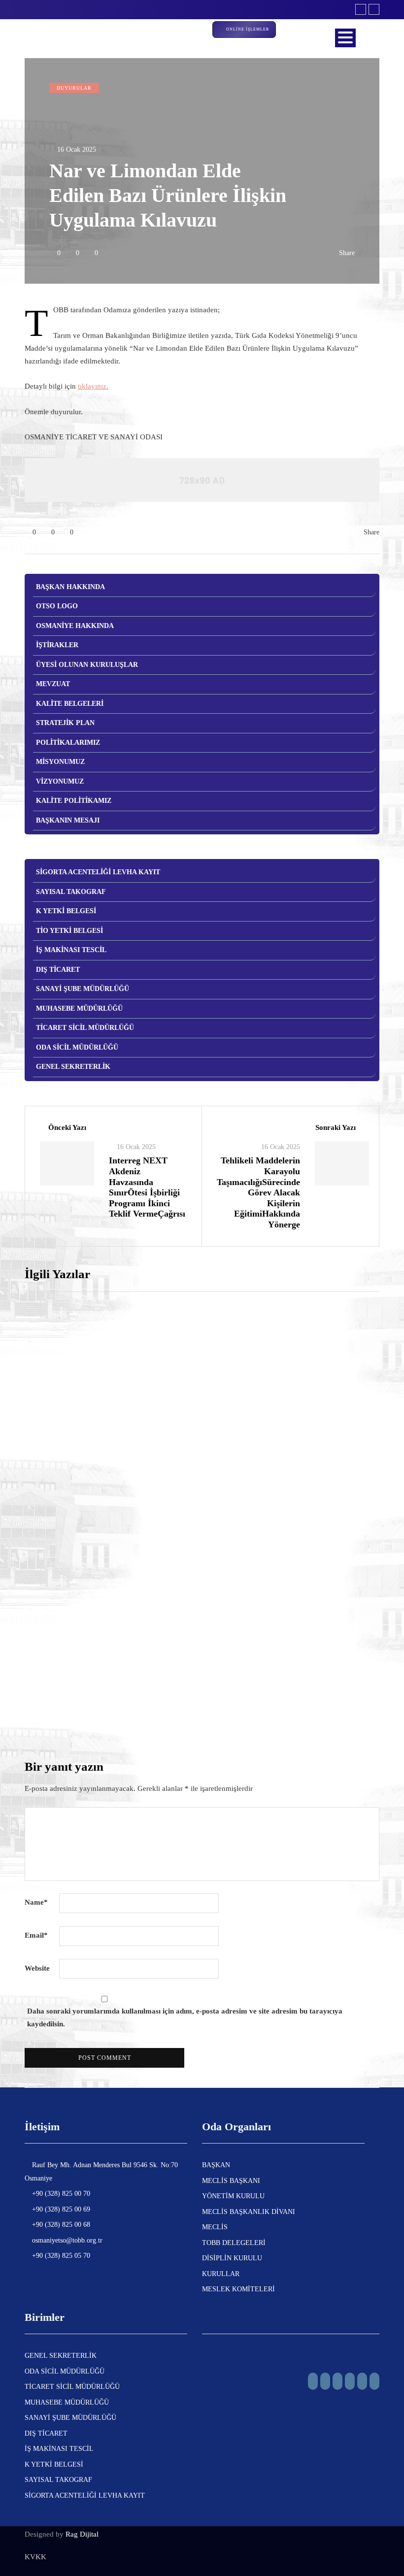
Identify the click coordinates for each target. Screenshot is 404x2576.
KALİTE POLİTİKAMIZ (74, 801)
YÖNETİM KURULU (233, 2196)
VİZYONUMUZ (60, 781)
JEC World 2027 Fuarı (255, 1532)
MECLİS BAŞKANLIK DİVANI (249, 2212)
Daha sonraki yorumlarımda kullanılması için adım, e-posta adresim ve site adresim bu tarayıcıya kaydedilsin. (185, 2017)
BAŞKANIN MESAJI (68, 820)
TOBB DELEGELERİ (234, 2243)
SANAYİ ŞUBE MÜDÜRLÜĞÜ (83, 989)
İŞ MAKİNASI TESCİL (71, 950)
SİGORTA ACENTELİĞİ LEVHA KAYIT (98, 872)
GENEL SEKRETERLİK (73, 1067)
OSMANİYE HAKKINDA (75, 626)
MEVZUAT (53, 684)
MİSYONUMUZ (60, 762)
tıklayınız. (93, 386)
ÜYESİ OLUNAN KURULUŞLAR (87, 665)
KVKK (35, 2557)
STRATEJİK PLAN (65, 723)
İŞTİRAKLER (57, 645)
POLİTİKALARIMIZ (68, 743)
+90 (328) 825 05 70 (60, 2256)
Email (36, 1935)
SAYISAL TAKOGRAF (71, 892)
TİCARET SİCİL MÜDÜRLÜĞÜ (85, 1028)
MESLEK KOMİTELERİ (238, 2289)
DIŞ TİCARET (58, 970)
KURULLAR (221, 2274)
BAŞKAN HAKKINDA (70, 587)
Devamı (225, 1446)
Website (37, 1968)
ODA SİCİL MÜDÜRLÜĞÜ (77, 1047)
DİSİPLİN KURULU (232, 2258)
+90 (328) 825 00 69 (60, 2209)
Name (36, 1902)
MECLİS (215, 2227)
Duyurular (74, 88)
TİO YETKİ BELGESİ (69, 931)
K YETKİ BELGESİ (66, 911)
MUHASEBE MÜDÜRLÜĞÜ (79, 1008)
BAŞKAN (216, 2165)
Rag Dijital (82, 2534)
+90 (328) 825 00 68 (60, 2225)
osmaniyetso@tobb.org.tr (66, 2240)
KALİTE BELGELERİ (70, 704)
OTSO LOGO (57, 606)
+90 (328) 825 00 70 (60, 2194)
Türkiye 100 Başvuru (251, 1378)
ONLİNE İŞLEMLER (248, 29)
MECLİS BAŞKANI (231, 2181)
